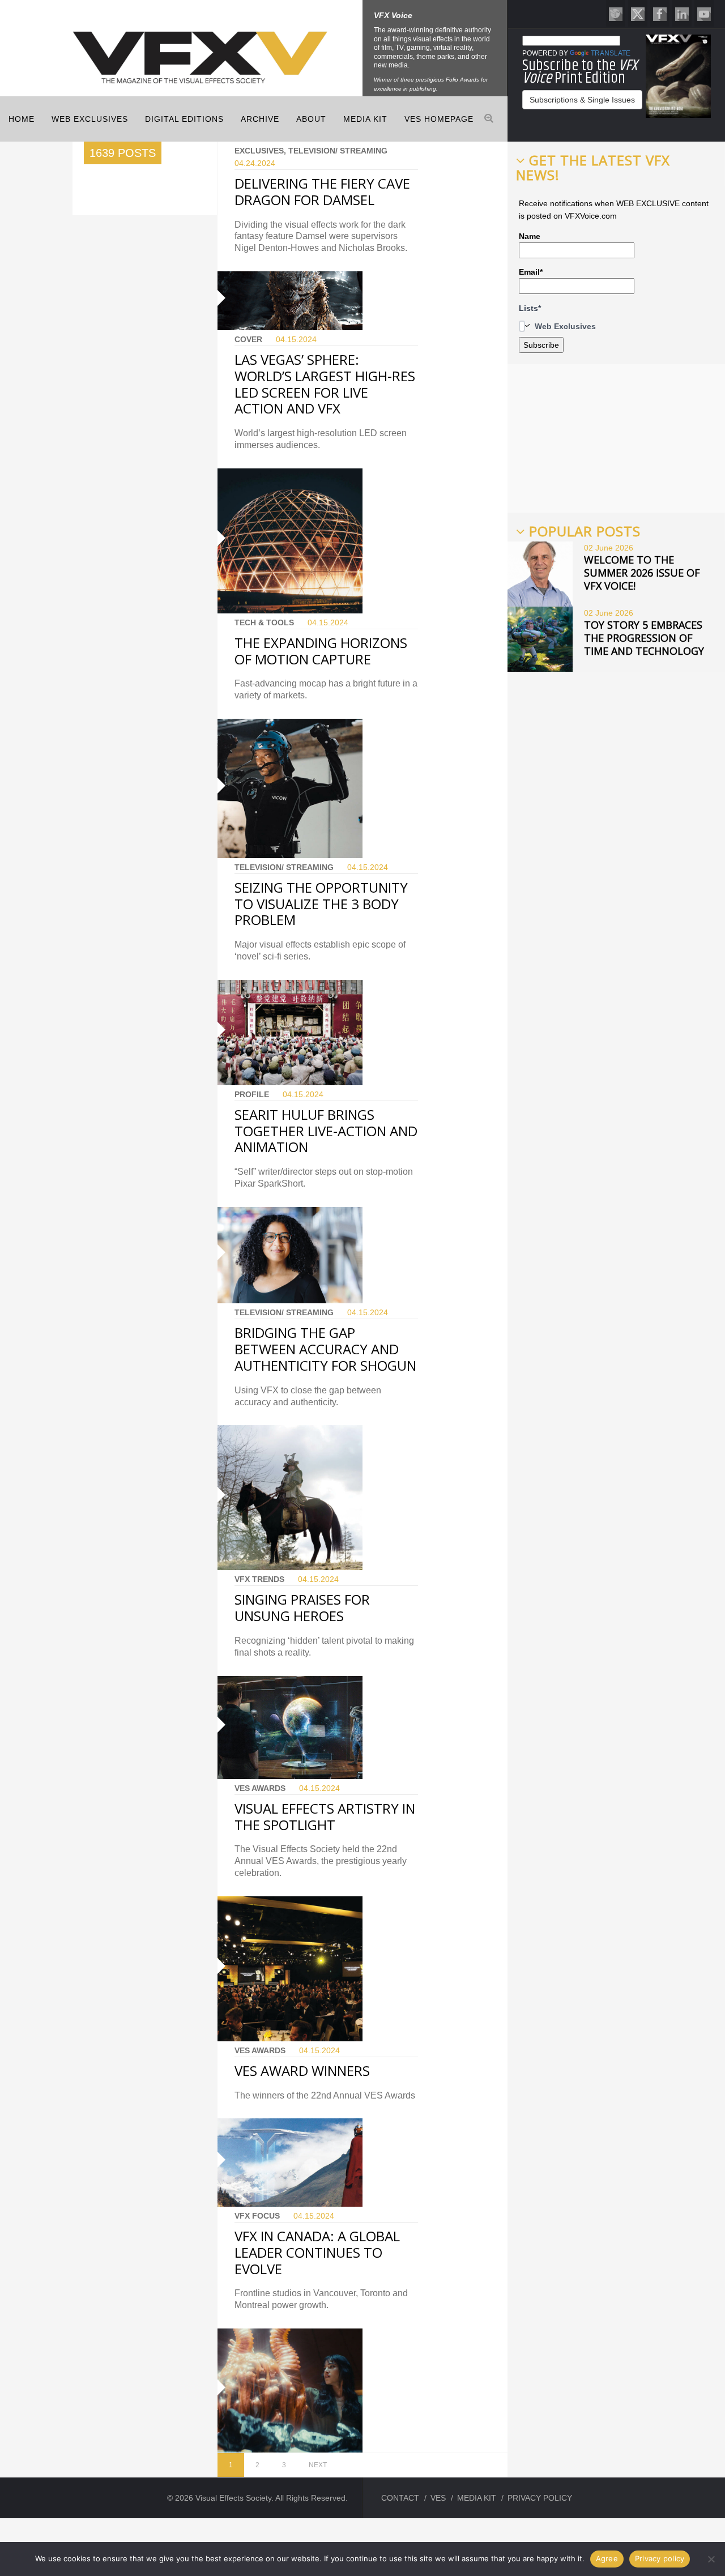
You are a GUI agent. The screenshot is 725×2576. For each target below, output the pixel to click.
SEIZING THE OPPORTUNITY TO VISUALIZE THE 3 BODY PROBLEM (321, 904)
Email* (531, 272)
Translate (611, 53)
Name (530, 236)
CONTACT (400, 2498)
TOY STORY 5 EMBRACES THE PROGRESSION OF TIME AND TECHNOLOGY (644, 638)
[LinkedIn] (682, 13)
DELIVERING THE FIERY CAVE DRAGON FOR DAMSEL (322, 191)
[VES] (616, 13)
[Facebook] (660, 13)
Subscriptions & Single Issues (582, 100)
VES (438, 2498)
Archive (260, 119)
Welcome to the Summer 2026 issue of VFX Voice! (642, 573)
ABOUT (311, 119)
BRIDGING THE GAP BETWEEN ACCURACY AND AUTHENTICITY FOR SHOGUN (325, 1349)
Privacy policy (660, 2558)
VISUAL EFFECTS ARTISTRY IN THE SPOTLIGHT (325, 1816)
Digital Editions (184, 119)
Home (22, 119)
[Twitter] (638, 13)
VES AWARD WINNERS (302, 2070)
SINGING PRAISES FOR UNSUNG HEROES (302, 1607)
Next (318, 2465)
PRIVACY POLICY (540, 2498)
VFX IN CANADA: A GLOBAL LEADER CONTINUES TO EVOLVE (317, 2252)
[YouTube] (704, 13)
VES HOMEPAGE (439, 119)
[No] (711, 2559)
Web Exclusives (90, 119)
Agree (607, 2558)
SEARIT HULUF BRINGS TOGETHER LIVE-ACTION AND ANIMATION (326, 1131)
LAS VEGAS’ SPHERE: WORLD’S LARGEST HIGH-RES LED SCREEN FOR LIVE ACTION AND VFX (325, 384)
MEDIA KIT (365, 119)
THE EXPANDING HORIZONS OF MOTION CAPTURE (321, 651)
